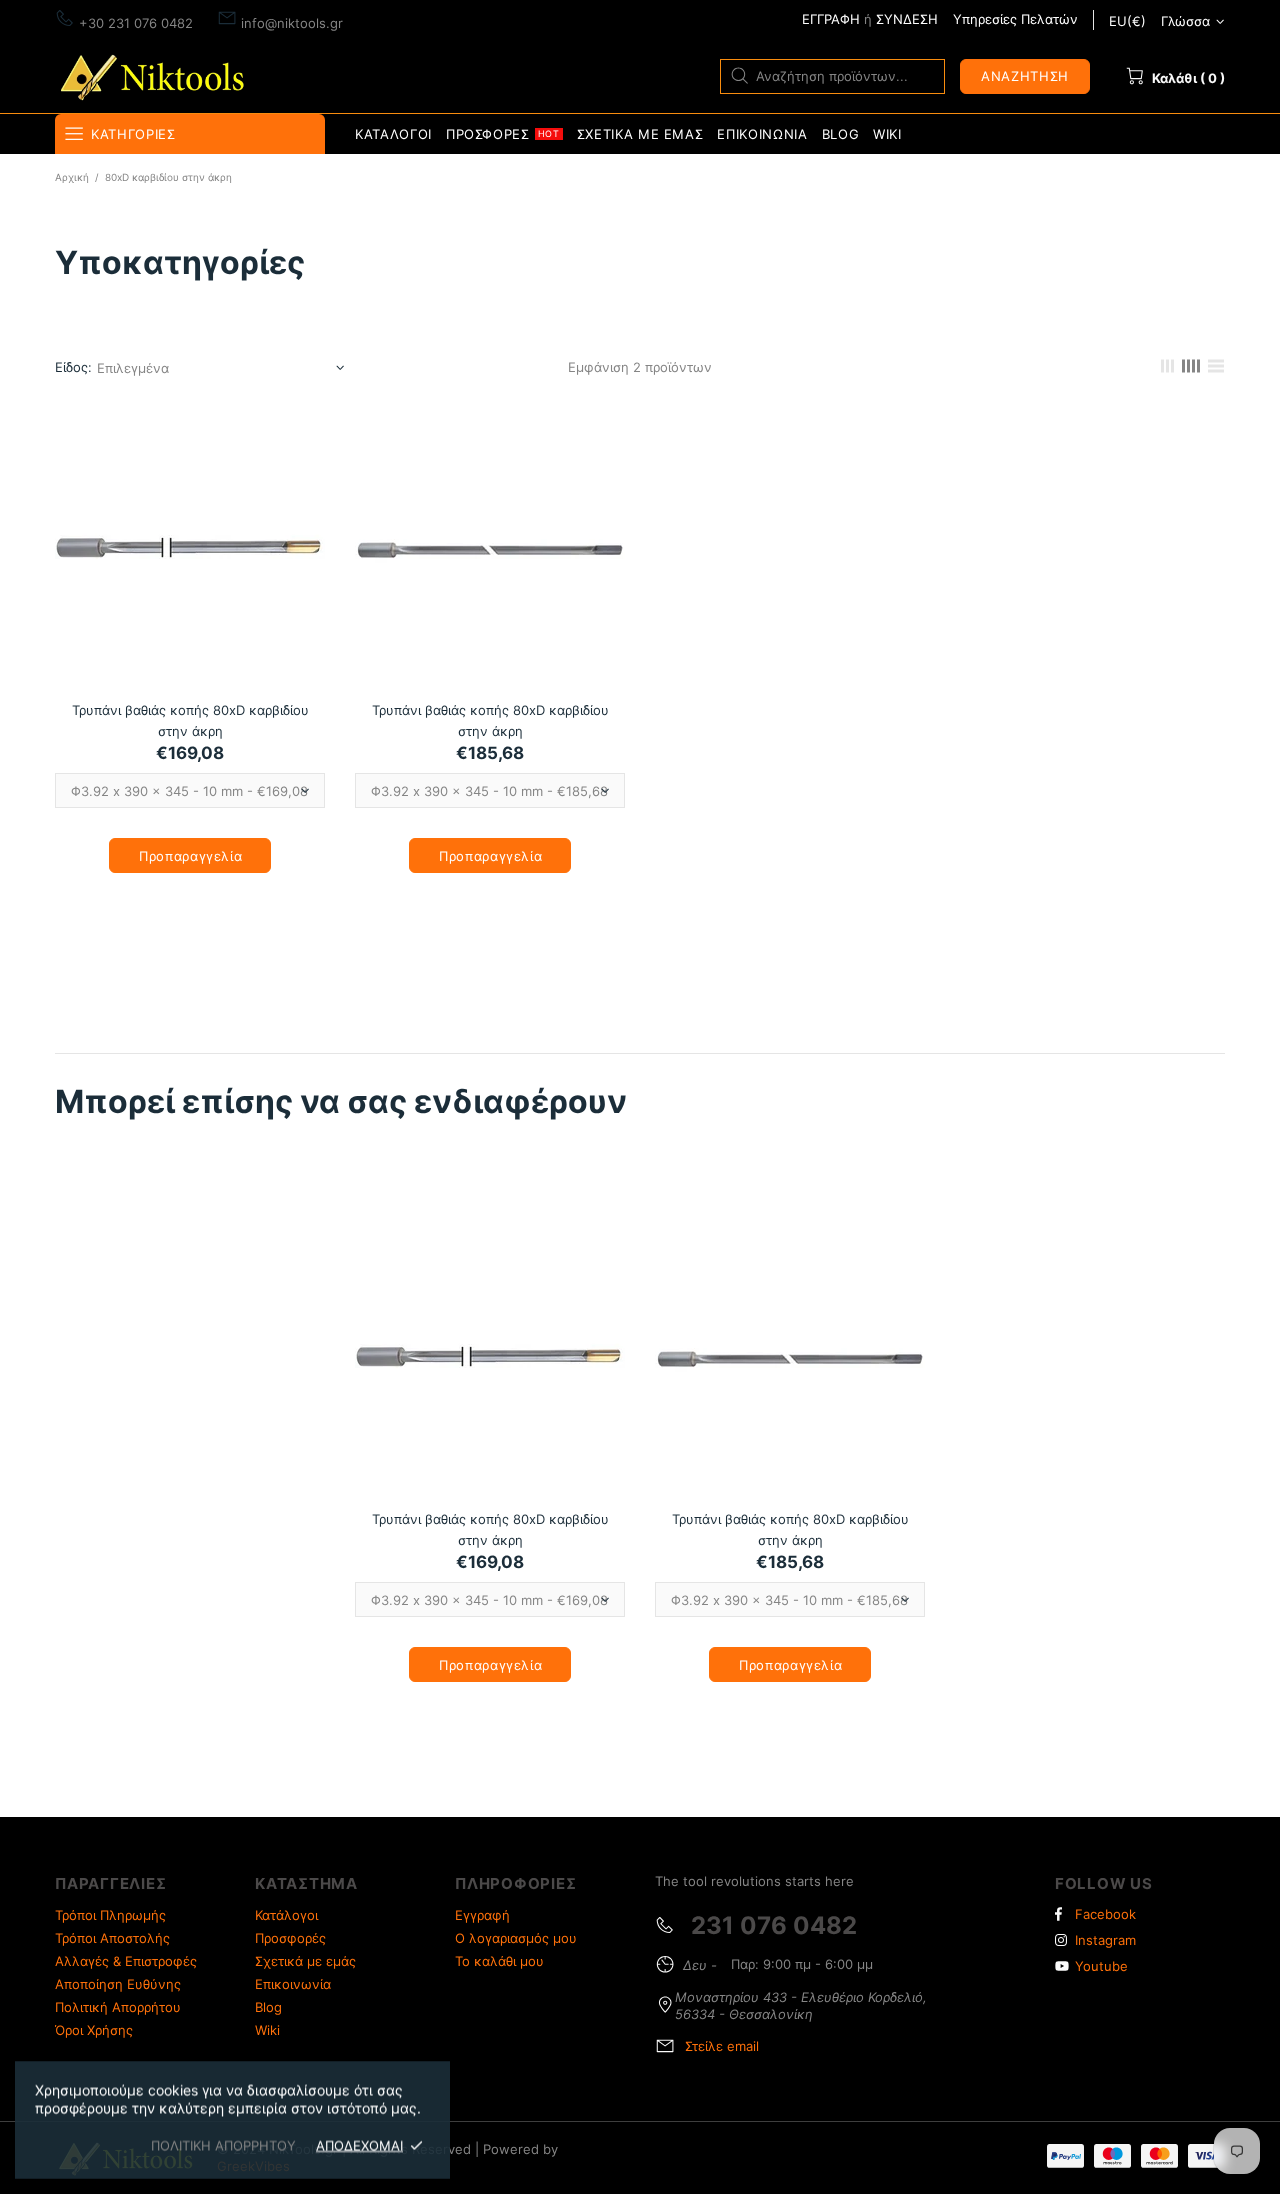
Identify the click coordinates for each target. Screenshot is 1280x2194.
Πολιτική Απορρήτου (118, 2007)
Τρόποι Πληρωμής (110, 1915)
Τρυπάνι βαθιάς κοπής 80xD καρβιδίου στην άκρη (190, 720)
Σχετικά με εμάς (305, 1961)
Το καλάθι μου (499, 1961)
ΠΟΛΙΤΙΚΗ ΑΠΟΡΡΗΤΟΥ (223, 2145)
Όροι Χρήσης (94, 2030)
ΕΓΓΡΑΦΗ (831, 19)
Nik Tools (156, 75)
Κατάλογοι (286, 1915)
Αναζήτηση (1025, 76)
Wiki (267, 2030)
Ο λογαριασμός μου (516, 1938)
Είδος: (73, 367)
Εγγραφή (482, 1915)
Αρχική (72, 177)
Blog (268, 2007)
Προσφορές (290, 1938)
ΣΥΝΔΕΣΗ (907, 19)
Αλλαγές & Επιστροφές (126, 1961)
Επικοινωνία (293, 1984)
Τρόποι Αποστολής (112, 1938)
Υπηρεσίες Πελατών (1015, 19)
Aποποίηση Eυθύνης (118, 1984)
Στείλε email (722, 2046)
